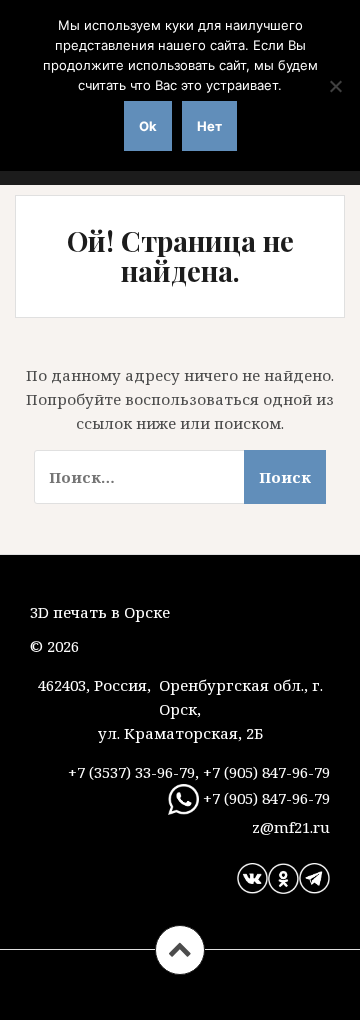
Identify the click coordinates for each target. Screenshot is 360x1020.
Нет (209, 126)
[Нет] (335, 86)
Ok (148, 126)
